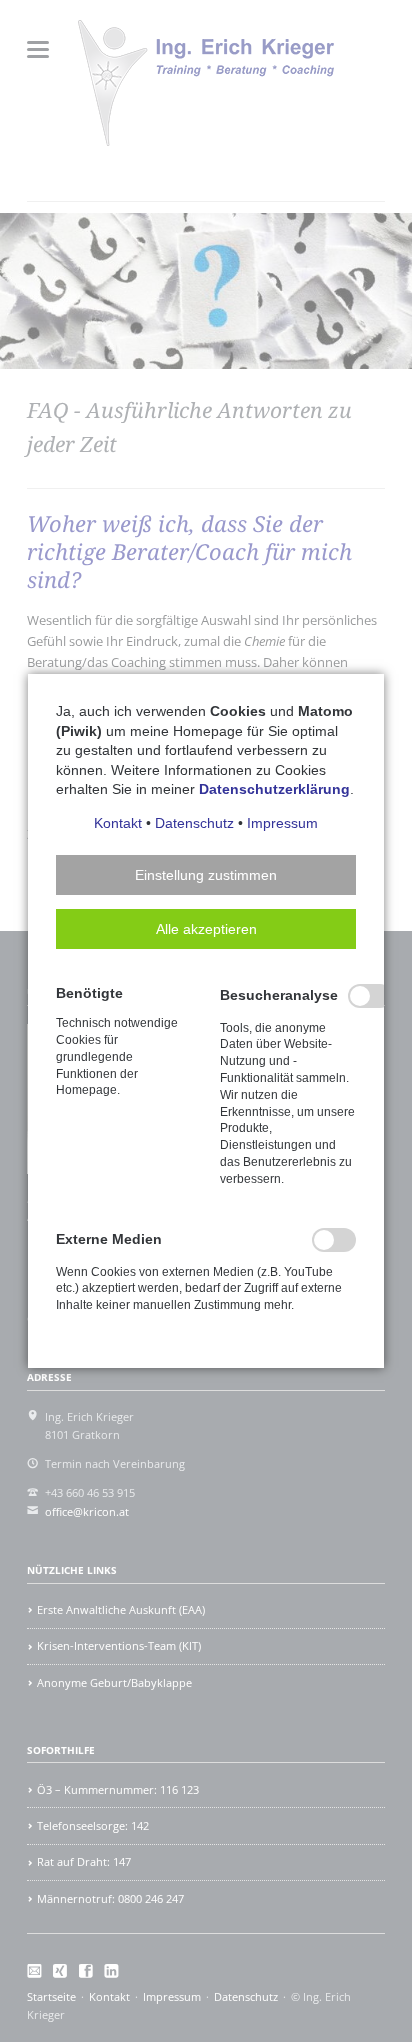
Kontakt (118, 823)
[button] (206, 875)
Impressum (282, 823)
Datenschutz (194, 823)
